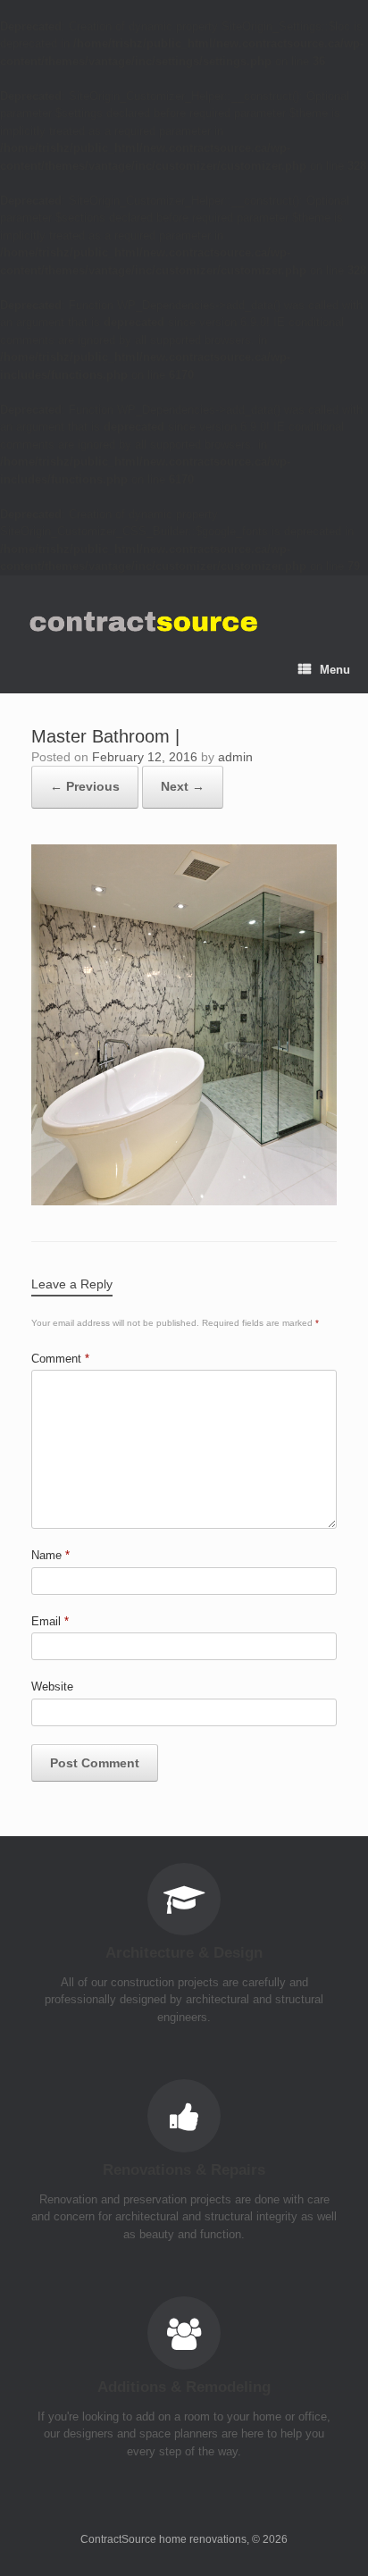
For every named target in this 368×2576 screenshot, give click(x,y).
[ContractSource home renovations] (142, 622)
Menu (335, 670)
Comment (60, 1359)
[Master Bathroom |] (184, 1201)
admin (235, 757)
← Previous (85, 786)
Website (52, 1687)
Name (50, 1555)
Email (50, 1621)
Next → (183, 786)
